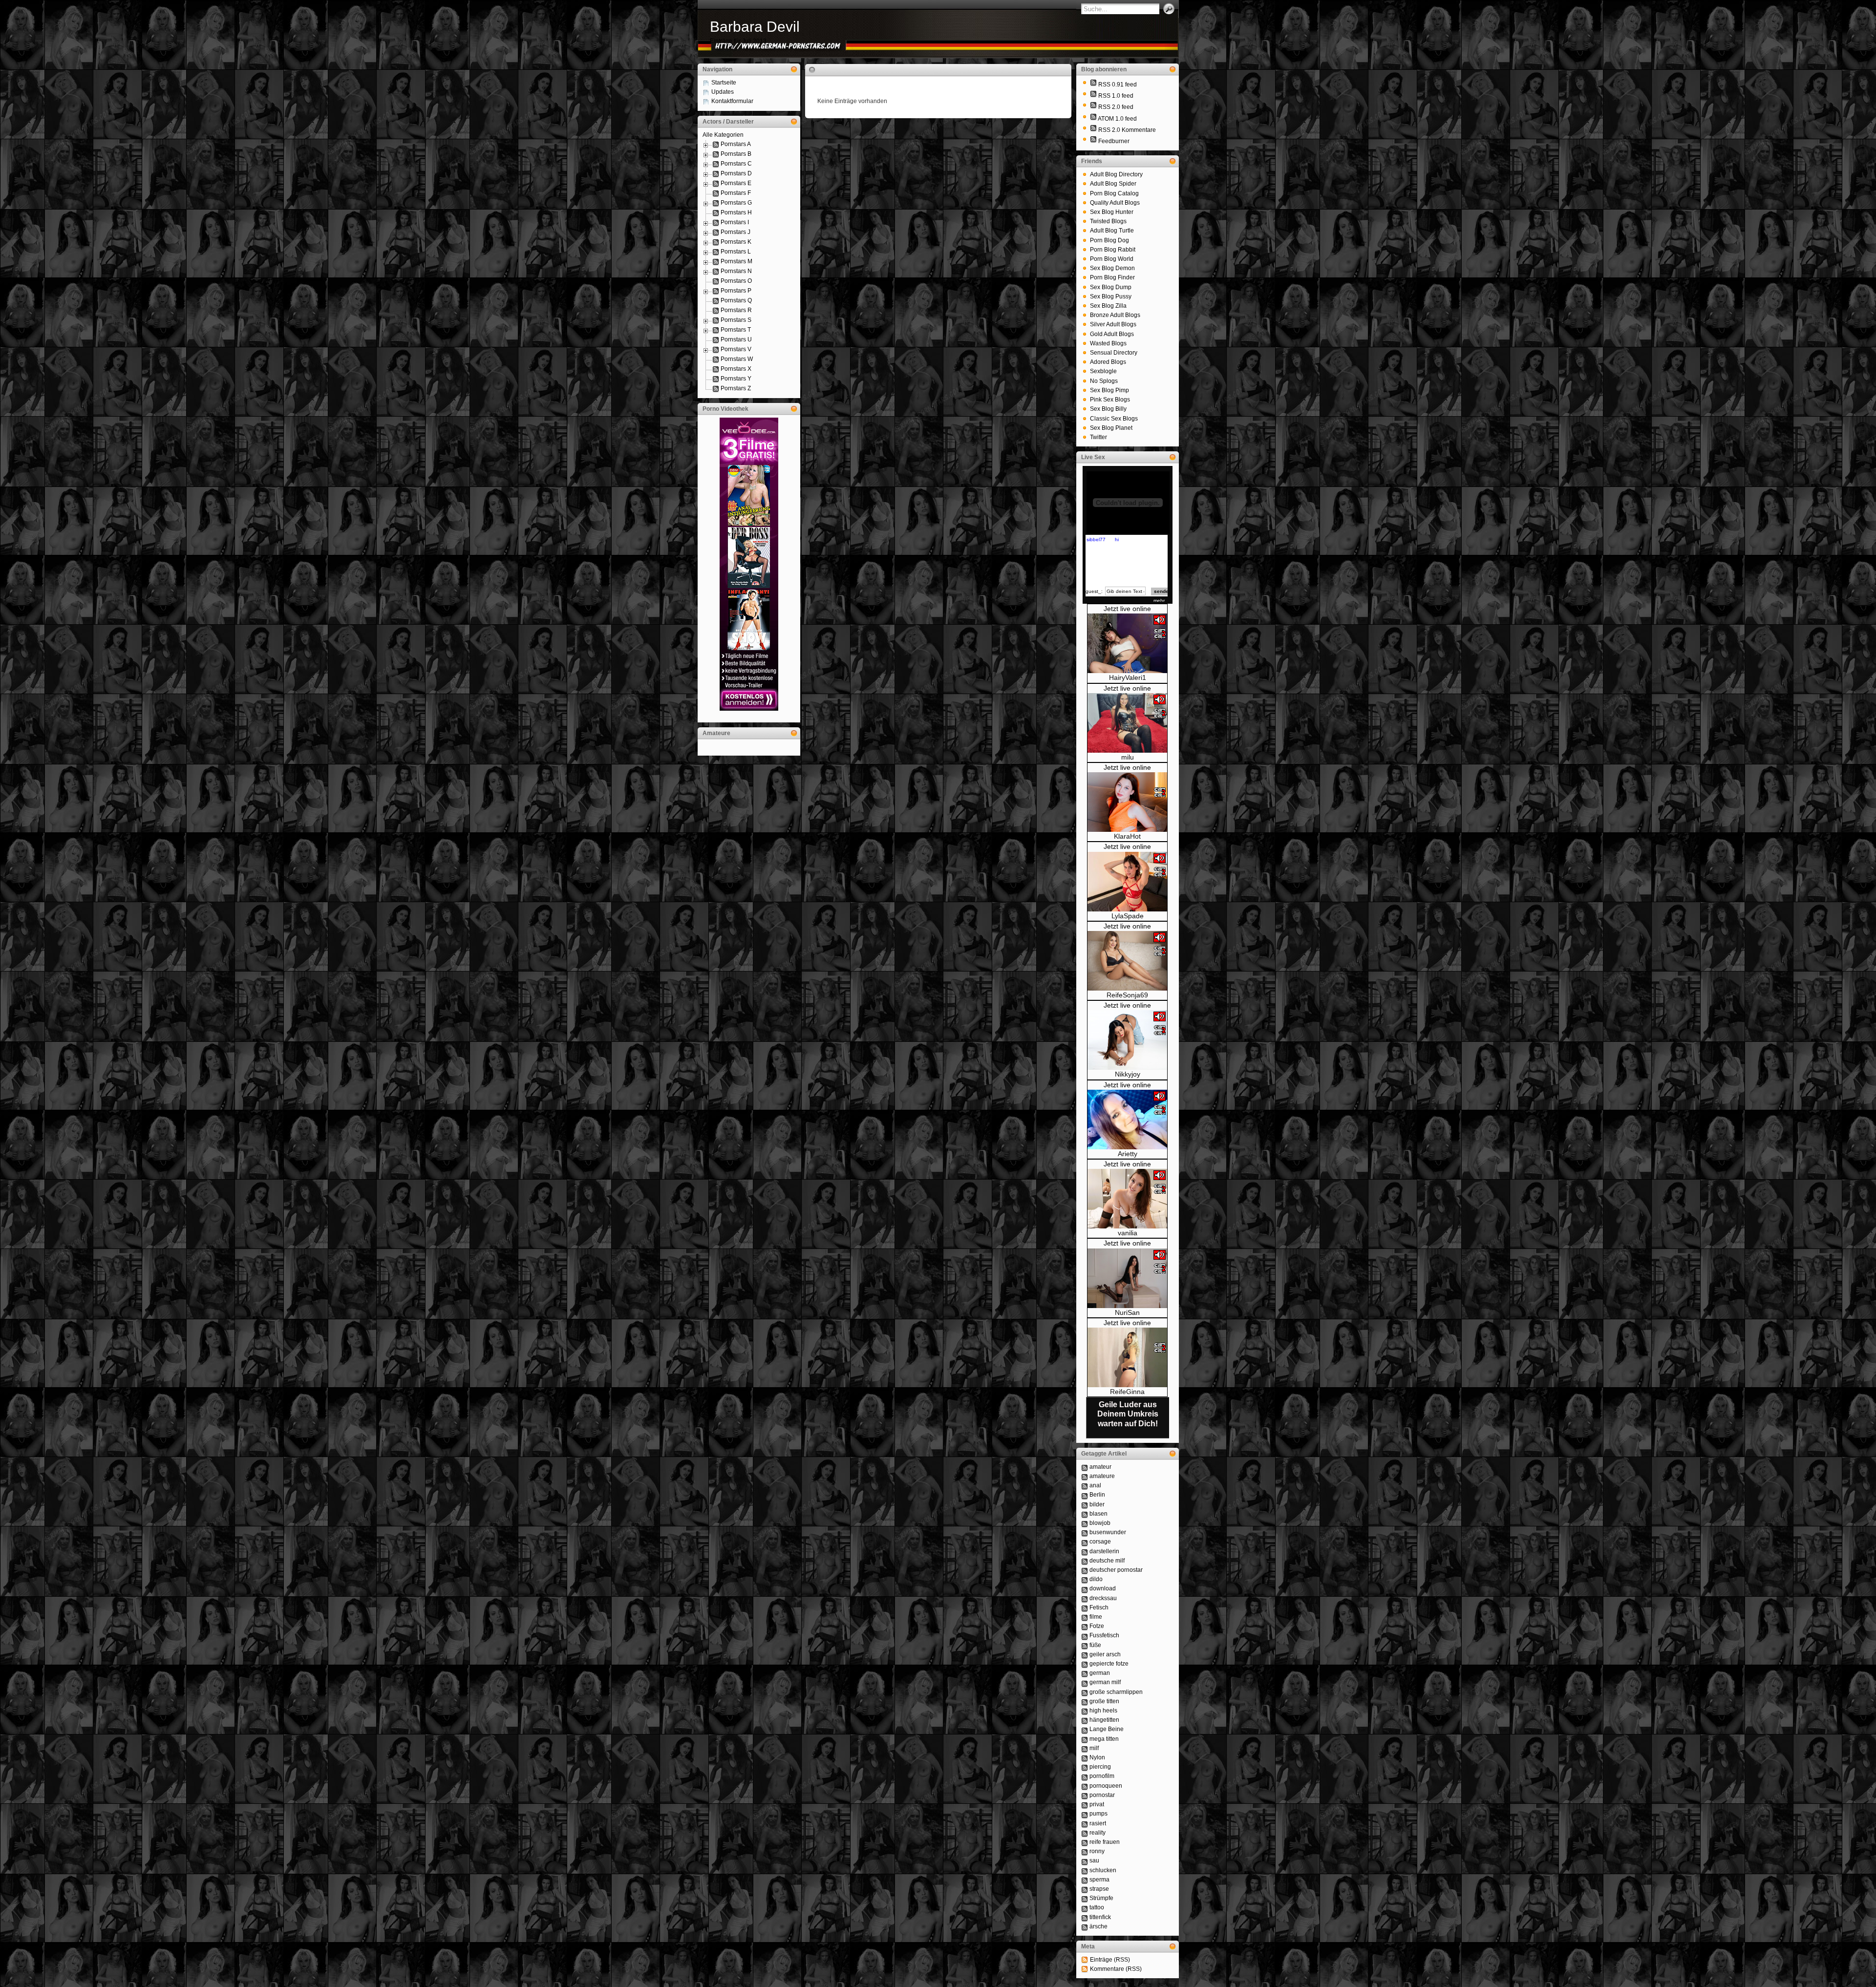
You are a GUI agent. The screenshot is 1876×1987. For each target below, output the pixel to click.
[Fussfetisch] (1085, 1635)
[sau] (1085, 1860)
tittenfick (1100, 1917)
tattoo (1097, 1907)
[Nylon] (1085, 1757)
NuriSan (1127, 1312)
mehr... (1161, 601)
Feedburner (1114, 141)
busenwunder (1108, 1532)
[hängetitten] (1085, 1720)
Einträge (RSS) (1110, 1960)
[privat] (1085, 1804)
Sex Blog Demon (1112, 268)
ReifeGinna (1127, 1392)
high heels (1103, 1711)
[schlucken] (1085, 1870)
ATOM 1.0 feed (1117, 119)
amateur (1100, 1467)
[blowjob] (1085, 1523)
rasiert (1098, 1823)
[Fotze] (1085, 1626)
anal (1095, 1485)
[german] (1085, 1673)
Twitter (1098, 437)
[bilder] (1085, 1504)
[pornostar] (1085, 1795)
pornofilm (1102, 1776)
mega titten (1104, 1739)
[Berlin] (1085, 1495)
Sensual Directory (1114, 353)
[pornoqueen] (1085, 1786)
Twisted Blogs (1108, 221)
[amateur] (1085, 1467)
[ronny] (1085, 1851)
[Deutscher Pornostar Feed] (1093, 141)
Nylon (1097, 1757)
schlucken (1103, 1870)
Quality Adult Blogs (1115, 203)
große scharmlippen (1116, 1692)
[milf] (1085, 1748)
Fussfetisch (1104, 1635)
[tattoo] (1085, 1907)
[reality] (1085, 1833)
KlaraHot (1127, 836)
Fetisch (1099, 1607)
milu (1128, 757)
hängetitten (1104, 1720)
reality (1098, 1833)
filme (1096, 1617)
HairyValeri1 (1128, 677)
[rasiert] (1085, 1823)
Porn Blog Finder (1112, 277)
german (1100, 1673)
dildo (1096, 1579)
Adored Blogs (1108, 362)
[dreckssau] (1085, 1598)
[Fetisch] (1085, 1607)
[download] (1085, 1588)
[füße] (1085, 1645)
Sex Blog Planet (1111, 428)
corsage (1100, 1542)
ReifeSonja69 (1127, 995)
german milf (1105, 1682)
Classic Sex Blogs (1114, 419)
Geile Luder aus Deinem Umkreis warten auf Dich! (1128, 1414)
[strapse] (1085, 1889)
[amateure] (1085, 1476)
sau (1094, 1860)
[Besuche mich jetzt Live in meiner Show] (1127, 671)
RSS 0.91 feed (1118, 85)
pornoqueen (1106, 1786)
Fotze (1097, 1626)
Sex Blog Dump (1111, 287)
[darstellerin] (1085, 1551)
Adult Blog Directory (1116, 174)
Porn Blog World (1112, 259)
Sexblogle (1103, 371)
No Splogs (1104, 381)
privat (1097, 1804)
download (1103, 1588)
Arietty (1128, 1154)
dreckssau (1103, 1598)
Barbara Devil (755, 27)
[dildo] (1085, 1579)
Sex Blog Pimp (1109, 390)
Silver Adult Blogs (1113, 324)
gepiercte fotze (1109, 1664)
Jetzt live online (1127, 609)
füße (1095, 1645)
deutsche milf (1107, 1561)
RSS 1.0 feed (1116, 96)
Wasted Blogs (1108, 343)
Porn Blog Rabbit (1113, 250)
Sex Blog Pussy (1111, 296)
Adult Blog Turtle (1112, 231)
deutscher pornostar (1116, 1570)
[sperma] (1085, 1880)
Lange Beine (1107, 1729)
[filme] (1085, 1617)
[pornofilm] (1085, 1776)
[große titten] (1085, 1701)
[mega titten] (1085, 1739)
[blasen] (1085, 1514)
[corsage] (1085, 1542)
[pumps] (1085, 1814)
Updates (723, 92)
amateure (1102, 1476)
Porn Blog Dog (1109, 240)
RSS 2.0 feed (1116, 107)
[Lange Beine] (1085, 1729)
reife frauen (1105, 1842)
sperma (1099, 1880)
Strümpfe (1101, 1898)
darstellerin (1104, 1551)
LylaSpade (1128, 916)
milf (1094, 1748)
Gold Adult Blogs (1112, 334)
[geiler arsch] (1085, 1654)
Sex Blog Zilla (1108, 306)
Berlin (1097, 1495)
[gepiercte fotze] (1085, 1664)
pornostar (1102, 1795)
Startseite (724, 83)
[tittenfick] (1085, 1917)
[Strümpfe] (1085, 1898)
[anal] (1085, 1485)
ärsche (1098, 1926)
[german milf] (1085, 1682)
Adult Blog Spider (1113, 184)
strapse (1099, 1889)
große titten (1104, 1701)
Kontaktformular (732, 101)
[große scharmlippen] (1085, 1692)
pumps (1098, 1814)
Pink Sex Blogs (1110, 400)
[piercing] (1085, 1767)
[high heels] (1085, 1711)
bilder (1097, 1504)
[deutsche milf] (1085, 1561)
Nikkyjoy (1128, 1074)
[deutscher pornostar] (1085, 1570)
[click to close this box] (794, 69)
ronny (1097, 1851)
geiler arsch (1105, 1654)
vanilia (1128, 1233)
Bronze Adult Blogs (1115, 315)
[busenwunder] (1085, 1532)
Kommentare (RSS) (1116, 1969)
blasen (1098, 1514)
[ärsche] (1085, 1926)
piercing (1100, 1767)
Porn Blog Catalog (1114, 193)
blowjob (1100, 1523)
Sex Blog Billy (1108, 409)
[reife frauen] (1085, 1842)
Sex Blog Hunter (1112, 212)
